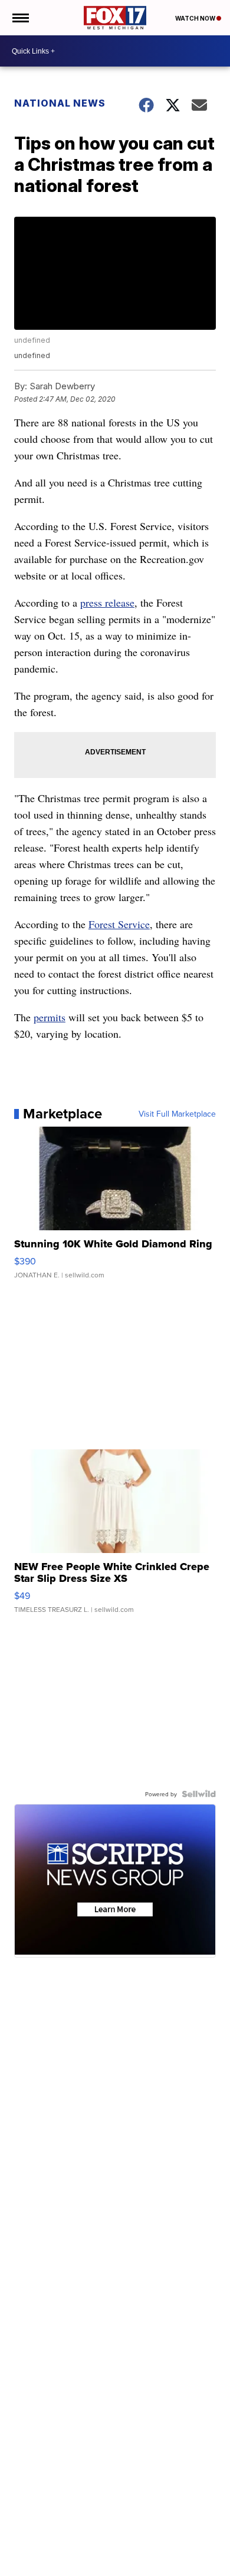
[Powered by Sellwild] (199, 1794)
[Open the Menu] (20, 18)
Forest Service (119, 924)
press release (107, 602)
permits (50, 1017)
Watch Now (196, 18)
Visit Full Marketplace (177, 1114)
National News (60, 103)
